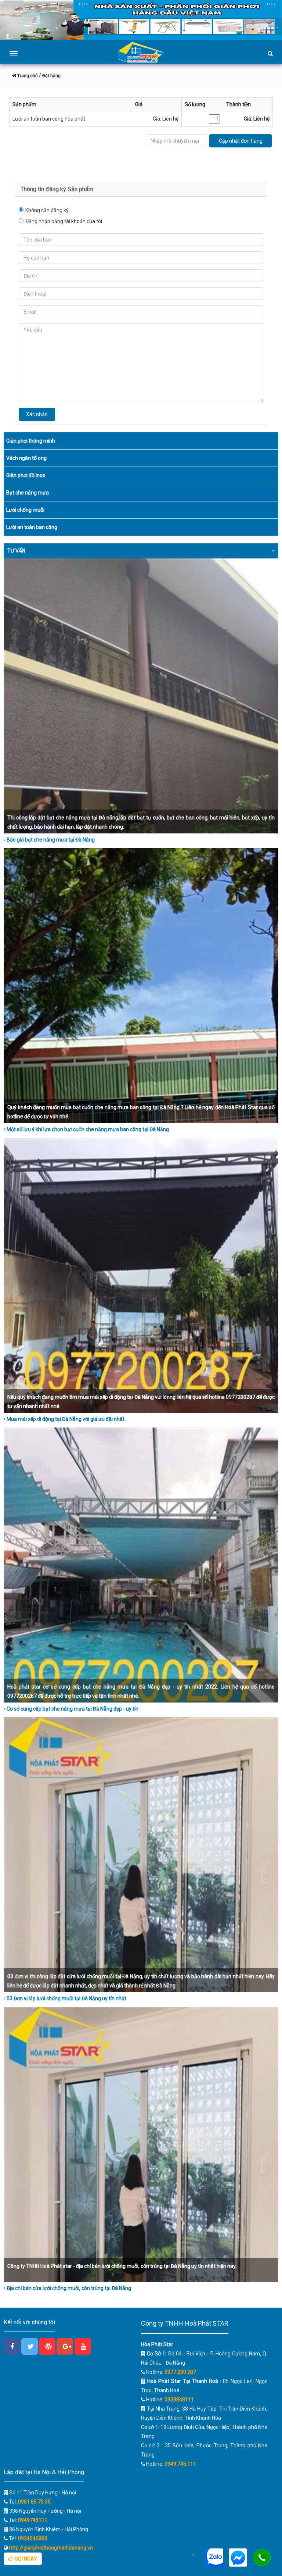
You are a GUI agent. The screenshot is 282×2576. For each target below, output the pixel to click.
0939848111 (179, 2400)
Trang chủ (27, 76)
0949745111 (33, 2520)
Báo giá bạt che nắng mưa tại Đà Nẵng (50, 840)
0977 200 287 (180, 2372)
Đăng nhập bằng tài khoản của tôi (64, 221)
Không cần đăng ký (47, 210)
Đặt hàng (51, 76)
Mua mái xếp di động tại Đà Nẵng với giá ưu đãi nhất (65, 1419)
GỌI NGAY (25, 2559)
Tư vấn (16, 551)
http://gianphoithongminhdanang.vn (50, 2548)
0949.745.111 (180, 2464)
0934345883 (33, 2539)
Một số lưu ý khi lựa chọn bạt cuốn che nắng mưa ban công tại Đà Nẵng (87, 1129)
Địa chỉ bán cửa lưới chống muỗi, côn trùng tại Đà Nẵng (68, 2288)
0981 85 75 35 (34, 2502)
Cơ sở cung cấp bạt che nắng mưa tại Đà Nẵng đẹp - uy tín (72, 1709)
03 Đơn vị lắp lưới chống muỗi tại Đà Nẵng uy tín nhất (66, 1998)
